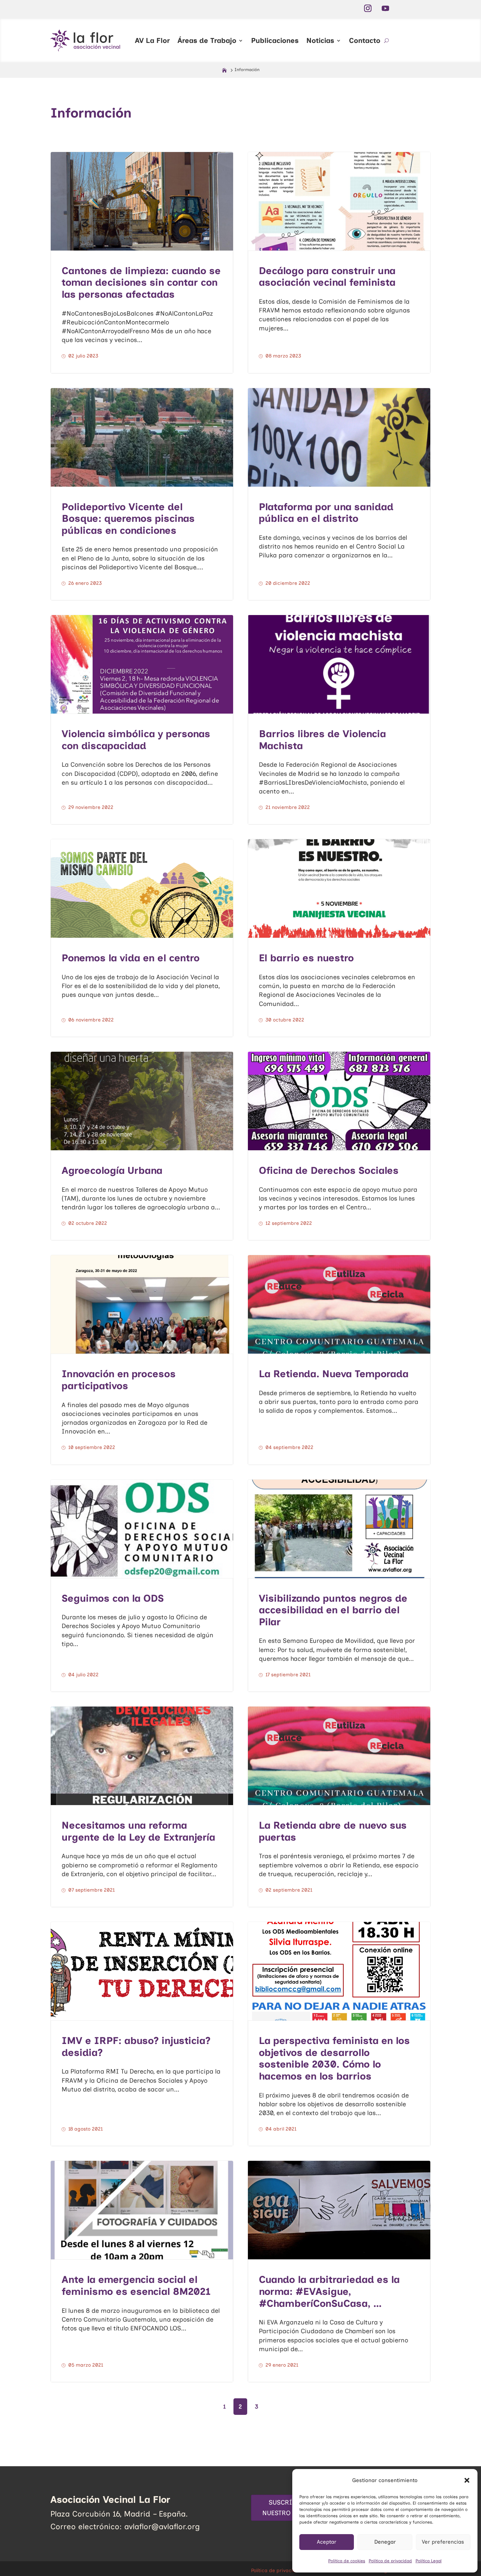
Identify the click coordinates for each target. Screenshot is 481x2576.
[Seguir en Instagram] (368, 8)
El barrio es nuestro (306, 958)
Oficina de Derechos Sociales (329, 1170)
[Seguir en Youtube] (385, 8)
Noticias (320, 40)
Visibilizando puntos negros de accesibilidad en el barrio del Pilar (333, 1610)
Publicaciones (275, 40)
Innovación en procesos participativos (119, 1380)
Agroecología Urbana (112, 1170)
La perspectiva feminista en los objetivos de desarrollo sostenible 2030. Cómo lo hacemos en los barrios (334, 2058)
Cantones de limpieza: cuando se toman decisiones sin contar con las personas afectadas (141, 282)
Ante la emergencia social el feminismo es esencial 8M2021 (136, 2285)
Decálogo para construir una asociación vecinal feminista (327, 277)
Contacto (365, 40)
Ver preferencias (443, 2542)
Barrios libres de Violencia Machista (322, 740)
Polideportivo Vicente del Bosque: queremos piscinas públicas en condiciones (128, 518)
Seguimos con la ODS (113, 1598)
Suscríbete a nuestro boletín (291, 2508)
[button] (467, 2480)
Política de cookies (347, 2561)
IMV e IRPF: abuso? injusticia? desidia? (136, 2046)
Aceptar (327, 2542)
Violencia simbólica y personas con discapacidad (136, 740)
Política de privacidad (390, 2561)
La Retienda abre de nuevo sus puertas (333, 1831)
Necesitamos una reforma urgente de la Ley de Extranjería (138, 1831)
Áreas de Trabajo (207, 40)
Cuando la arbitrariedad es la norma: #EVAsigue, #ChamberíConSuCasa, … (329, 2291)
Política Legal (429, 2561)
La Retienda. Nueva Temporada (334, 1374)
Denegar (385, 2542)
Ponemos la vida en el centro (131, 958)
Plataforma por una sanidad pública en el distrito (326, 513)
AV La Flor (152, 40)
